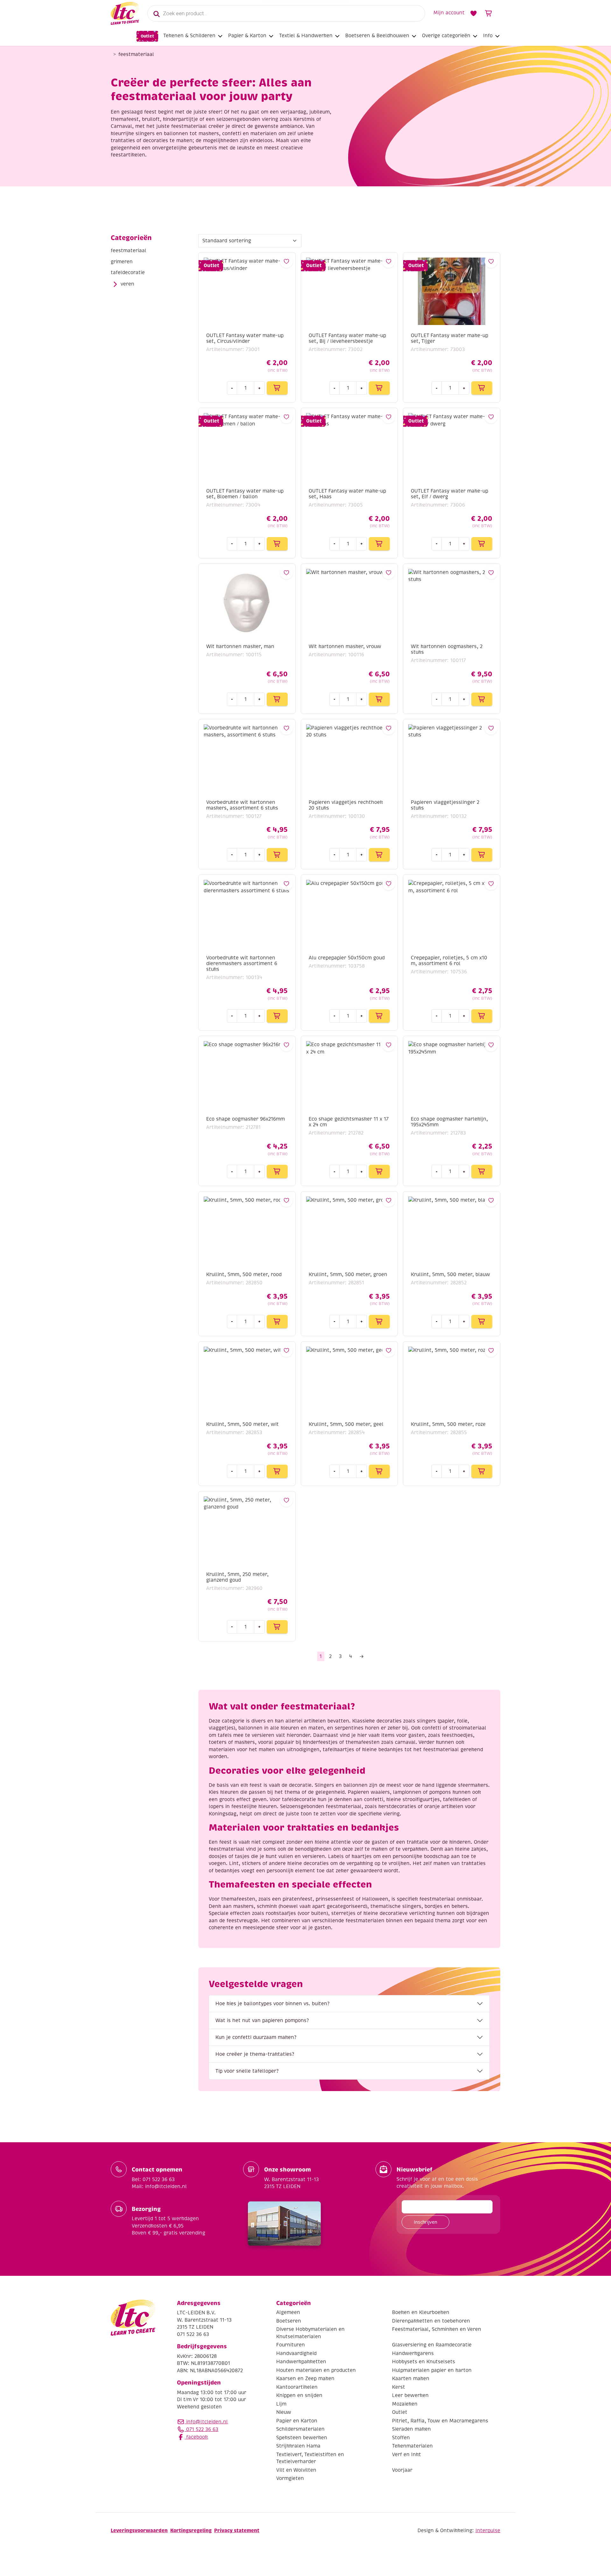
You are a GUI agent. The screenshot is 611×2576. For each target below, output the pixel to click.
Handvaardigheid (296, 2353)
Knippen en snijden (299, 2395)
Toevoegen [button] (277, 388)
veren (127, 284)
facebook (196, 2437)
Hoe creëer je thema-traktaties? (255, 2054)
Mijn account (449, 13)
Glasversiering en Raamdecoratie (432, 2345)
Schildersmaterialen (300, 2429)
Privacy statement (237, 2530)
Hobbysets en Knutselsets (424, 2362)
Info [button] (488, 36)
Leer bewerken (410, 2395)
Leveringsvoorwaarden (139, 2530)
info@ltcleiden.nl (207, 2421)
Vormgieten (290, 2478)
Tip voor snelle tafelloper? (247, 2071)
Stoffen (401, 2437)
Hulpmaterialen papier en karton (432, 2370)
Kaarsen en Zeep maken (305, 2379)
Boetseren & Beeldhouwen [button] (377, 36)
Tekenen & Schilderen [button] (189, 36)
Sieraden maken (411, 2429)
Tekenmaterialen (412, 2446)
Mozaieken (405, 2404)
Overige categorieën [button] (446, 36)
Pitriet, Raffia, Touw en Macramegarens (440, 2421)
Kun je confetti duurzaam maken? (256, 2037)
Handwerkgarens (413, 2353)
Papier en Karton (297, 2421)
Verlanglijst (474, 13)
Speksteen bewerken (302, 2437)
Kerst (399, 2387)
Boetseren (289, 2321)
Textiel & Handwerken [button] (306, 36)
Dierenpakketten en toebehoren (431, 2321)
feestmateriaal (129, 251)
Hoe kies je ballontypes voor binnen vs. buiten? (272, 2004)
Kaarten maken (411, 2379)
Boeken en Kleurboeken (421, 2312)
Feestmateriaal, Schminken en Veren (437, 2329)
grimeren (122, 262)
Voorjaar (402, 2470)
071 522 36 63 (201, 2429)
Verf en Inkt (407, 2454)
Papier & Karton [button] (247, 36)
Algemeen (288, 2312)
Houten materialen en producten (316, 2370)
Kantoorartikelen (297, 2387)
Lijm (281, 2404)
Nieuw (284, 2412)
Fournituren (291, 2345)
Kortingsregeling (191, 2530)
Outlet (147, 36)
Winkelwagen (489, 13)
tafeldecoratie (128, 273)
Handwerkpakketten (301, 2362)
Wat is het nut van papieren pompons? (262, 2020)
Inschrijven (425, 2222)
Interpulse (488, 2530)
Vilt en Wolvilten (296, 2470)
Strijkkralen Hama (298, 2446)
